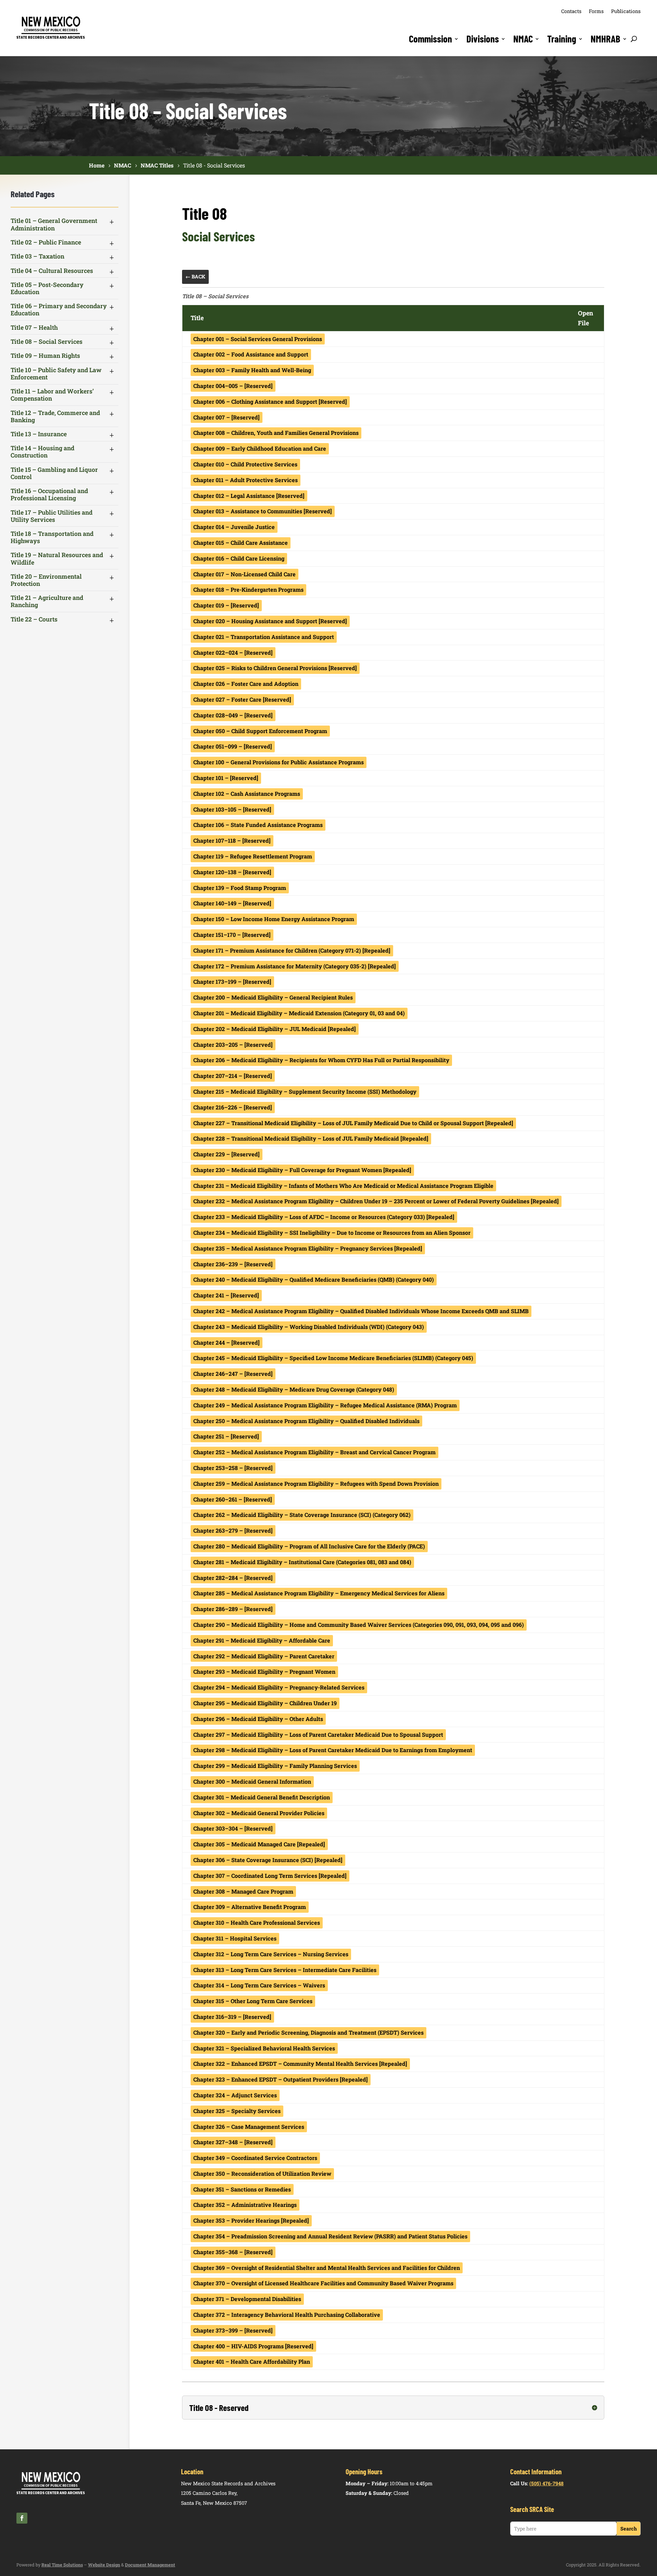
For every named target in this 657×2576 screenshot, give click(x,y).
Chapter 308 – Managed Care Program (243, 1891)
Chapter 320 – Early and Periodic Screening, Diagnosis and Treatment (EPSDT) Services (308, 2032)
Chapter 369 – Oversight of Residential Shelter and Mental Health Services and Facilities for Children (327, 2268)
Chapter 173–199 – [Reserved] (232, 982)
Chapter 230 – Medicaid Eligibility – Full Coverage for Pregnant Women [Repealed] (302, 1170)
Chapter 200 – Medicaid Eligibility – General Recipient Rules (273, 997)
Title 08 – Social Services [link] (47, 342)
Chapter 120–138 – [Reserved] (232, 872)
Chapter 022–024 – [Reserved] (233, 652)
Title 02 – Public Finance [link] (46, 242)
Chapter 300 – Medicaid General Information (252, 1781)
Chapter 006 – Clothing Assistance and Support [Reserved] (270, 401)
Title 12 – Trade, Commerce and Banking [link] (55, 416)
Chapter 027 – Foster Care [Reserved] (242, 699)
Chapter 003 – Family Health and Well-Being (252, 370)
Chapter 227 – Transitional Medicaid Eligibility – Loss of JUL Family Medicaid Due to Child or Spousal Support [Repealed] (353, 1123)
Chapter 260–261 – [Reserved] (233, 1499)
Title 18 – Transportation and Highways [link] (52, 537)
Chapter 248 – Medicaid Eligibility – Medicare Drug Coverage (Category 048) (294, 1389)
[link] (51, 38)
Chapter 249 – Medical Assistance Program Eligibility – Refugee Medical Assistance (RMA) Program (325, 1405)
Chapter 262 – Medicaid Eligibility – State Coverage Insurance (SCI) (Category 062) (302, 1515)
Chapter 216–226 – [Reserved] (233, 1107)
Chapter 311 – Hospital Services (235, 1938)
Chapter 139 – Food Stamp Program (240, 888)
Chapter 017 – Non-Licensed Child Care (244, 574)
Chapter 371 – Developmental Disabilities (247, 2299)
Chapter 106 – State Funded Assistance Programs (258, 825)
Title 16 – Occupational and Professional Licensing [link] (49, 494)
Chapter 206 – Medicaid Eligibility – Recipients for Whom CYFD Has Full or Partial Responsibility (321, 1060)
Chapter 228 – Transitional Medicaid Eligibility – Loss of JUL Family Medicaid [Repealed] (311, 1138)
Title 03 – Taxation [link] (37, 256)
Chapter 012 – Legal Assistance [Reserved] (249, 496)
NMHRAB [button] (606, 39)
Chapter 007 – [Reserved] (227, 417)
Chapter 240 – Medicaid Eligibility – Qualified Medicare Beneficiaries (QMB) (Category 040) (314, 1279)
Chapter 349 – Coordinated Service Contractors (255, 2158)
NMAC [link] (523, 39)
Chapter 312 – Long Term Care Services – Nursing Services (271, 1954)
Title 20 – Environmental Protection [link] (46, 580)
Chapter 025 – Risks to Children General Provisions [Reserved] (275, 668)
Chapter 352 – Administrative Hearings (245, 2205)
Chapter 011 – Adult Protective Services (246, 480)
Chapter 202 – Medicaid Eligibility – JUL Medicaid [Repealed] (275, 1029)
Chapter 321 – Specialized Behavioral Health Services (264, 2048)
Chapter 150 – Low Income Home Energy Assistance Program (274, 919)
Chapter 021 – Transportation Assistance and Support (264, 637)
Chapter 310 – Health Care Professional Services (257, 1922)
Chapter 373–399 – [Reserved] (233, 2330)
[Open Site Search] (634, 39)
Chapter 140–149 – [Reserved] (232, 903)
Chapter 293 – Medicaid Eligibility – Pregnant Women (264, 1672)
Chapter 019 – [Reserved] (226, 605)
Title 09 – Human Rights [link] (45, 356)
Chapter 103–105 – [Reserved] (232, 809)
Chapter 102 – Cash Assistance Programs (247, 794)
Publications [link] (626, 11)
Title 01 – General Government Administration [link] (54, 224)
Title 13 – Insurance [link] (39, 434)
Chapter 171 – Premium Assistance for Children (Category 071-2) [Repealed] (292, 950)
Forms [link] (596, 11)
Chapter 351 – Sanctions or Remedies (242, 2189)
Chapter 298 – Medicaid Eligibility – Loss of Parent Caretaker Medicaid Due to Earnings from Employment (333, 1750)
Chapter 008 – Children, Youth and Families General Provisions (276, 433)
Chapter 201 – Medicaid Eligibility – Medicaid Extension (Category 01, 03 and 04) (299, 1013)
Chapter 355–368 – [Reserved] (233, 2252)
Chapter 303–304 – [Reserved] (233, 1828)
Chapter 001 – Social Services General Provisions (258, 339)
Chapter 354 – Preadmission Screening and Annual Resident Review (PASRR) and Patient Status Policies (330, 2236)
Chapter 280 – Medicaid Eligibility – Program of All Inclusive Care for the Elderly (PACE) (309, 1546)
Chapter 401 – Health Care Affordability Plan (252, 2361)
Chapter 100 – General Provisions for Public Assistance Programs (279, 762)
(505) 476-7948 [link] (546, 2483)
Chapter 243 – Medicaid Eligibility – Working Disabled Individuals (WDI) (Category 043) (309, 1327)
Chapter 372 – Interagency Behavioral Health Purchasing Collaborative (287, 2315)
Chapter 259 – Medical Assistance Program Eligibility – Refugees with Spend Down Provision (316, 1484)
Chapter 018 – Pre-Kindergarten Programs (248, 589)
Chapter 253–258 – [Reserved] (233, 1468)
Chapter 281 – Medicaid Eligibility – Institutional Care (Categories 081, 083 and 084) (302, 1562)
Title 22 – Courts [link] (34, 619)
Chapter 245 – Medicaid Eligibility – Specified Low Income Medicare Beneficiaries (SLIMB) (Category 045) (333, 1358)
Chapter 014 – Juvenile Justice (234, 527)
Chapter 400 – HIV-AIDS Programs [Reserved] (253, 2346)
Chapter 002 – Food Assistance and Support (251, 354)
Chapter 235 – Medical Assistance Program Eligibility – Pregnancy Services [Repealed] (308, 1248)
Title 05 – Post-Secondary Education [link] (47, 288)
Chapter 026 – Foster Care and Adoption (246, 684)
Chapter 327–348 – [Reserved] (233, 2142)
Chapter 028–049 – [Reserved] (233, 715)
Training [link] (562, 39)
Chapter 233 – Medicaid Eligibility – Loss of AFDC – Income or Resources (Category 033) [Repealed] (324, 1217)
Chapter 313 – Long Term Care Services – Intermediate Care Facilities (285, 1970)
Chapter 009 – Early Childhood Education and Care (260, 448)
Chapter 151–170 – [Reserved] (232, 935)
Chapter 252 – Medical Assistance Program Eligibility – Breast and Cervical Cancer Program (314, 1452)
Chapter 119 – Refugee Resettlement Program (253, 856)
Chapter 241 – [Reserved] (226, 1295)
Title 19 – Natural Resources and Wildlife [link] (57, 558)
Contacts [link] (571, 11)
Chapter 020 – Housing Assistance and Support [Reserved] (270, 621)
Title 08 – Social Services (215, 296)
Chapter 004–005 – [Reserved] (233, 386)
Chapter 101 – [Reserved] (226, 778)
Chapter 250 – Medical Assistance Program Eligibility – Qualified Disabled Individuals (306, 1421)
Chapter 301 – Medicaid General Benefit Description (262, 1797)
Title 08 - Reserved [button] (219, 2408)
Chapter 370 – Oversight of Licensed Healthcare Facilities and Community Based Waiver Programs (323, 2283)
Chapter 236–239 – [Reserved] (233, 1264)
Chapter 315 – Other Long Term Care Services (253, 2001)
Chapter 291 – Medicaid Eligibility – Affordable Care (262, 1640)
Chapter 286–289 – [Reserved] (233, 1609)
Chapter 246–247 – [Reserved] (233, 1374)
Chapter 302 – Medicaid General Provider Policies (259, 1813)
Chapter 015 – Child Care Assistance (241, 543)
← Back (195, 277)
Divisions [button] (483, 39)
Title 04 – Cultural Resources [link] (52, 271)
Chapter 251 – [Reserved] (226, 1436)
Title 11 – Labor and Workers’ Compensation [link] (52, 395)
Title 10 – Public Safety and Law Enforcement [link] (56, 374)
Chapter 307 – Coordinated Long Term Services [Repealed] (270, 1876)
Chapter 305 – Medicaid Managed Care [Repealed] (259, 1844)
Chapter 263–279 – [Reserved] (233, 1530)
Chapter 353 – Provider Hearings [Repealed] (251, 2220)
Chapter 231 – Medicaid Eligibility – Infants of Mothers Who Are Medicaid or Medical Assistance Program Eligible (343, 1186)
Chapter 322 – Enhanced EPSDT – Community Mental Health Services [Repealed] (300, 2064)
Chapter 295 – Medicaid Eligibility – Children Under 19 (265, 1703)
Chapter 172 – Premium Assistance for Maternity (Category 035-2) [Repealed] (295, 966)
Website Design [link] (104, 2565)
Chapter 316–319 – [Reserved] (232, 2017)
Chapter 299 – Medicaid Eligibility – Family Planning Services (275, 1766)
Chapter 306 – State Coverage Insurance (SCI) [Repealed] (268, 1860)
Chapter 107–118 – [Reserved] (232, 840)
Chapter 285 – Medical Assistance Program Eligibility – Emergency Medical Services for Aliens (319, 1593)
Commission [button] (430, 39)
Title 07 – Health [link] (34, 328)
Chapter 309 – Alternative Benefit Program (250, 1907)
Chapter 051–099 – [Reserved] (233, 746)
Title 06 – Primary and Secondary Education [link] (59, 310)
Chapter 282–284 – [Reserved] (233, 1578)
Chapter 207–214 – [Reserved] (233, 1076)
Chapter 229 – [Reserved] (227, 1154)
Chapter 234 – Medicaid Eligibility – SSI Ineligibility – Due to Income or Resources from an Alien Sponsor (332, 1233)
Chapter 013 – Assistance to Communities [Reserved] (263, 511)
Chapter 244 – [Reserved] (227, 1342)
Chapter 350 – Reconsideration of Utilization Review (262, 2173)
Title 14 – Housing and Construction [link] (42, 452)
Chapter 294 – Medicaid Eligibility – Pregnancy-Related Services (279, 1687)
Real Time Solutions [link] (62, 2565)
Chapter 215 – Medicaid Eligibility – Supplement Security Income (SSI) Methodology (305, 1091)
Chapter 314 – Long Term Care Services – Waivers (259, 1985)
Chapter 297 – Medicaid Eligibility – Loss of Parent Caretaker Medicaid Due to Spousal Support (318, 1735)
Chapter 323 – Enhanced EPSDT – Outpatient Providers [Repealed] (281, 2079)
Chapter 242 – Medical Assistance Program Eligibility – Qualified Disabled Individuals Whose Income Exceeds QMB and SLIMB (361, 1311)
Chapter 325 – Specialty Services (237, 2111)
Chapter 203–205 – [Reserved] (233, 1045)
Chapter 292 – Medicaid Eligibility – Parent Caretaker (264, 1656)
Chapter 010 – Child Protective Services (245, 464)
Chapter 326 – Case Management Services (249, 2127)
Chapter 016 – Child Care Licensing (239, 558)
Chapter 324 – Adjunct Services (235, 2095)
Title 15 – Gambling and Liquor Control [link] (54, 473)
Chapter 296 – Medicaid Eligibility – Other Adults (258, 1719)
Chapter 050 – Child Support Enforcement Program (260, 731)
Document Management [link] (150, 2565)
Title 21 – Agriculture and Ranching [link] (47, 601)
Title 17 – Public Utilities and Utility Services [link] (51, 516)
